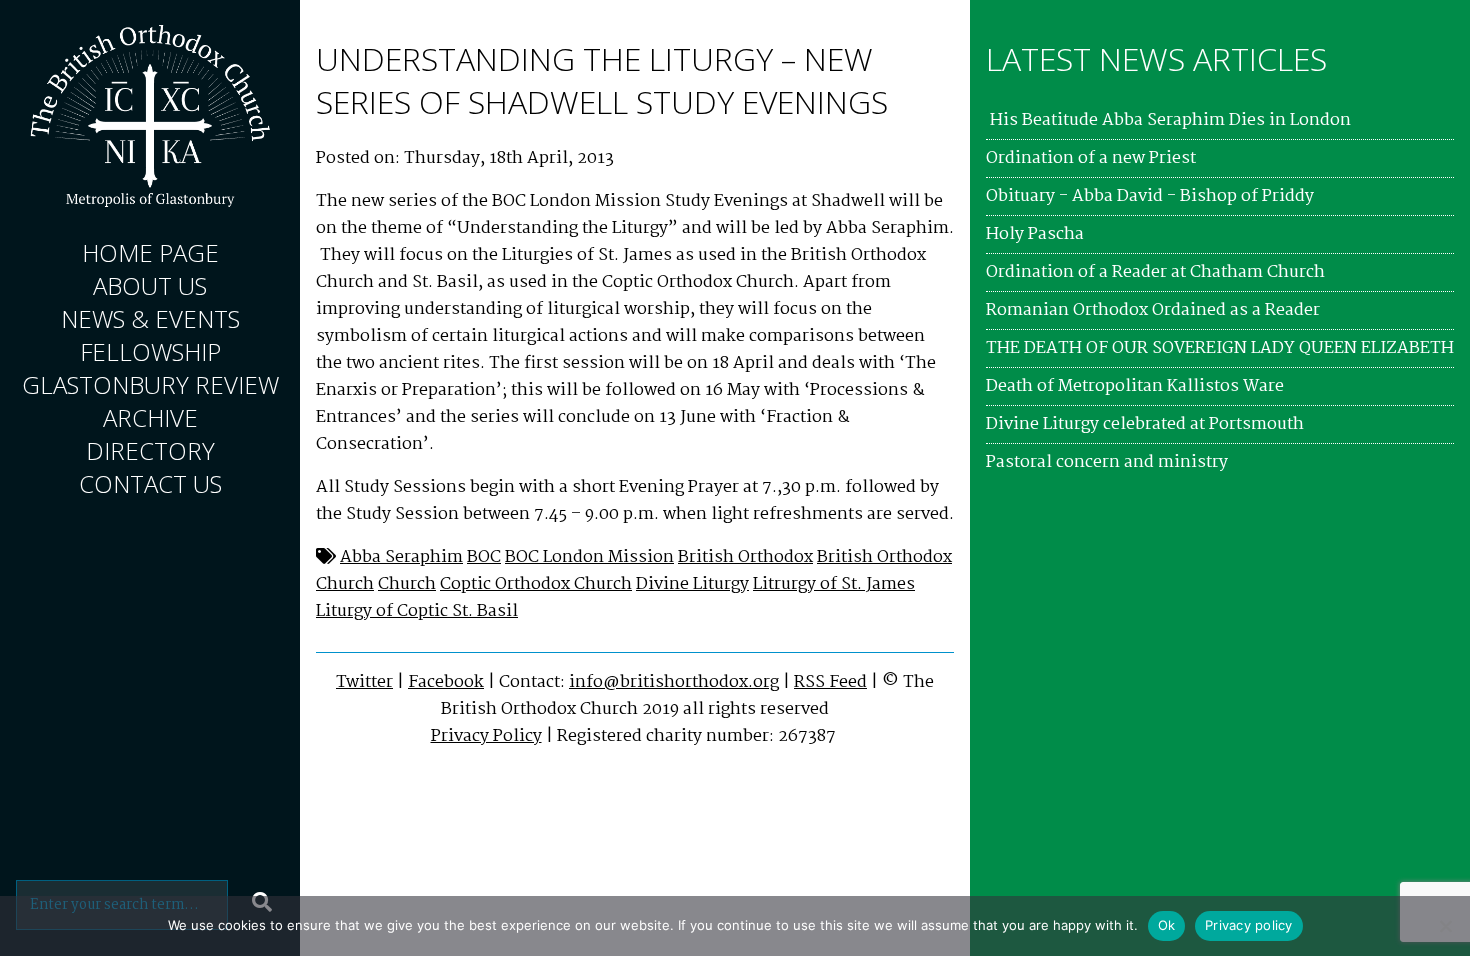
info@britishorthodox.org (674, 682)
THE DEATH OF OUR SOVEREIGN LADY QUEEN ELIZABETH (1220, 348)
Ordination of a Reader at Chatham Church (1155, 272)
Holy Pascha (1035, 234)
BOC (484, 557)
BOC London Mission (589, 557)
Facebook (446, 682)
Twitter (364, 682)
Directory (150, 450)
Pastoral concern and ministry (1107, 462)
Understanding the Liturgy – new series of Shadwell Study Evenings (602, 80)
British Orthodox (745, 557)
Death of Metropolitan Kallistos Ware (1135, 386)
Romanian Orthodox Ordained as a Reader (1153, 310)
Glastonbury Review (150, 384)
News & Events (150, 318)
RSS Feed (830, 682)
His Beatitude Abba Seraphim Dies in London (1168, 120)
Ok (1167, 925)
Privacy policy (1249, 925)
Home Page (150, 252)
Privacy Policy (486, 736)
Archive (150, 417)
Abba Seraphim (401, 557)
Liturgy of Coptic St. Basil (417, 611)
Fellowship (150, 351)
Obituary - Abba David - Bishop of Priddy (1150, 196)
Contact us (150, 483)
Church (407, 584)
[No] (1445, 926)
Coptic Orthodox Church (536, 584)
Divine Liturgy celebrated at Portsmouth (1145, 424)
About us (150, 285)
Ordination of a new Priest (1091, 158)
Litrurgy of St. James (834, 584)
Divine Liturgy (692, 584)
